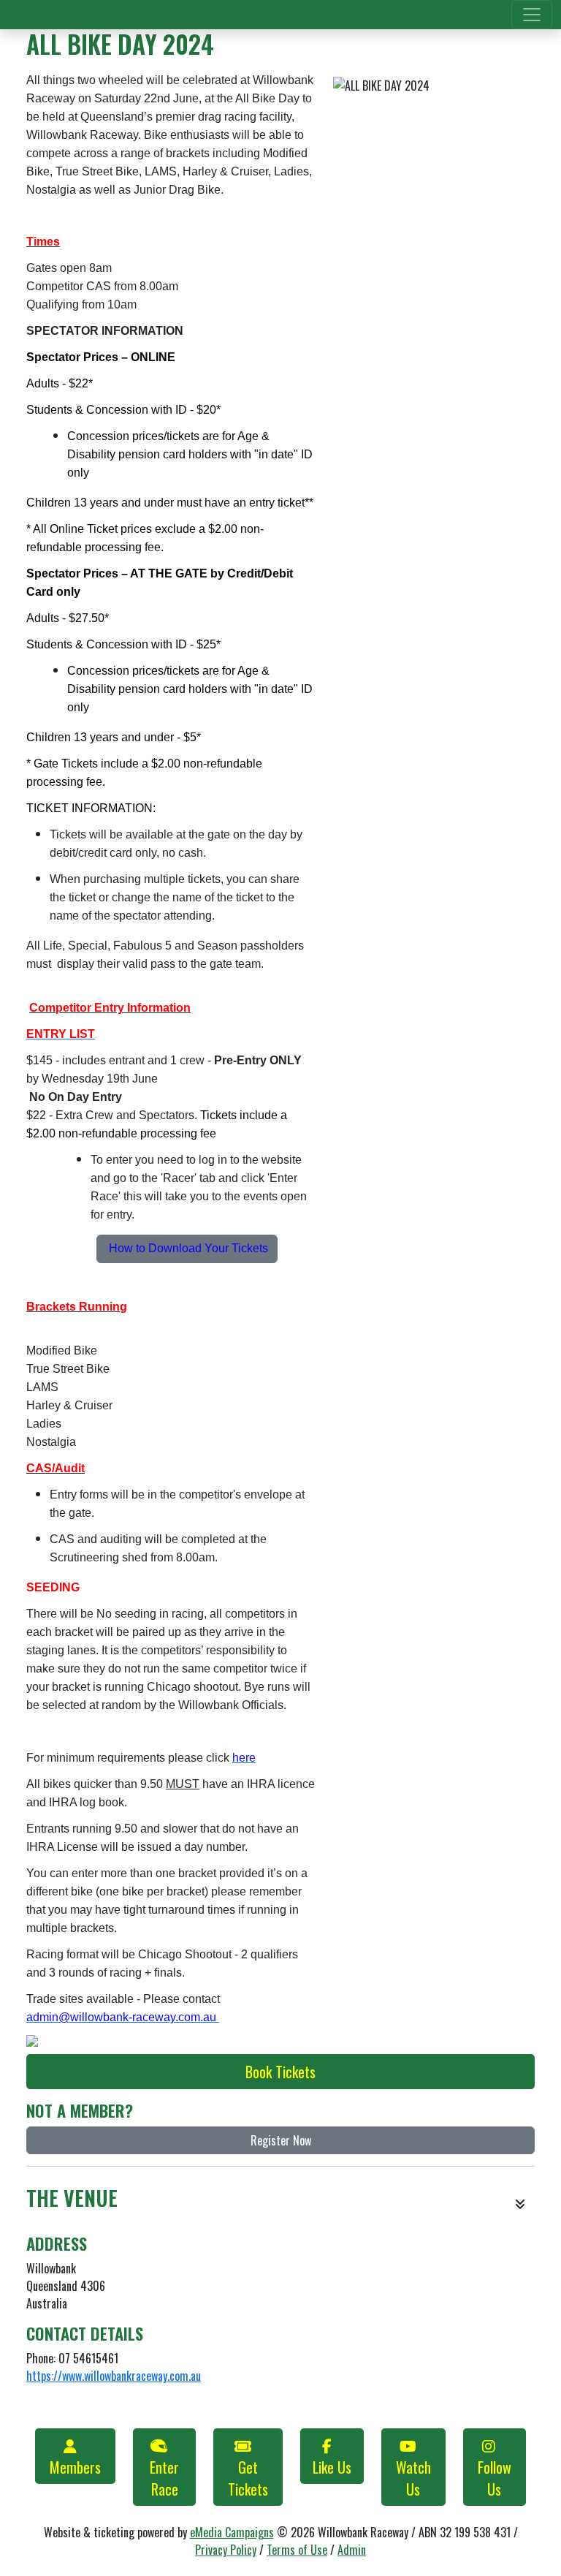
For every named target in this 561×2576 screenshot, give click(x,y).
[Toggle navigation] (532, 15)
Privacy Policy (226, 2550)
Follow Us (495, 2478)
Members (75, 2467)
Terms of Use (297, 2550)
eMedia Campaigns (232, 2532)
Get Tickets (248, 2478)
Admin (352, 2550)
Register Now (281, 2140)
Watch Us (413, 2478)
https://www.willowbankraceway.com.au (114, 2376)
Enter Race (164, 2478)
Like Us (332, 2467)
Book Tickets (280, 2072)
